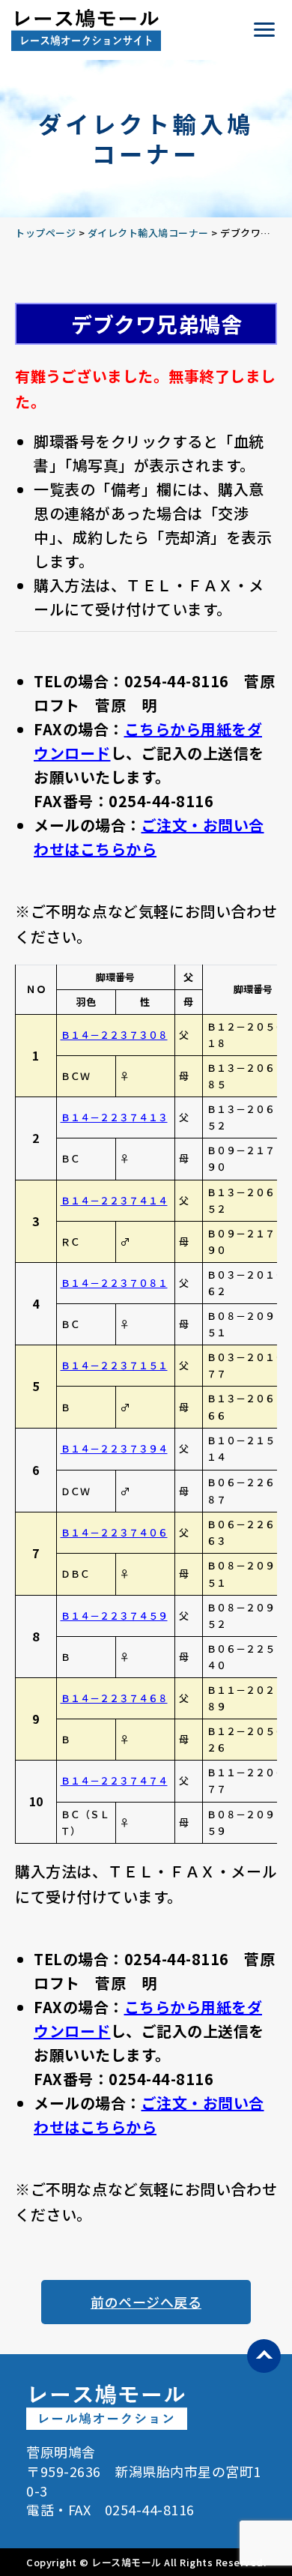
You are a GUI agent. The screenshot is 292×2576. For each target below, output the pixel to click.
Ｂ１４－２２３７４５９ (114, 1616)
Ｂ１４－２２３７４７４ (114, 1780)
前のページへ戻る (146, 2302)
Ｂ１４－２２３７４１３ (114, 1117)
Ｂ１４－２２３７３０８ (114, 1035)
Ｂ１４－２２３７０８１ (114, 1283)
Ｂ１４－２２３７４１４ (114, 1200)
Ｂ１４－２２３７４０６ (114, 1532)
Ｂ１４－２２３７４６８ (114, 1698)
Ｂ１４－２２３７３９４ (114, 1448)
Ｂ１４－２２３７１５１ (114, 1365)
